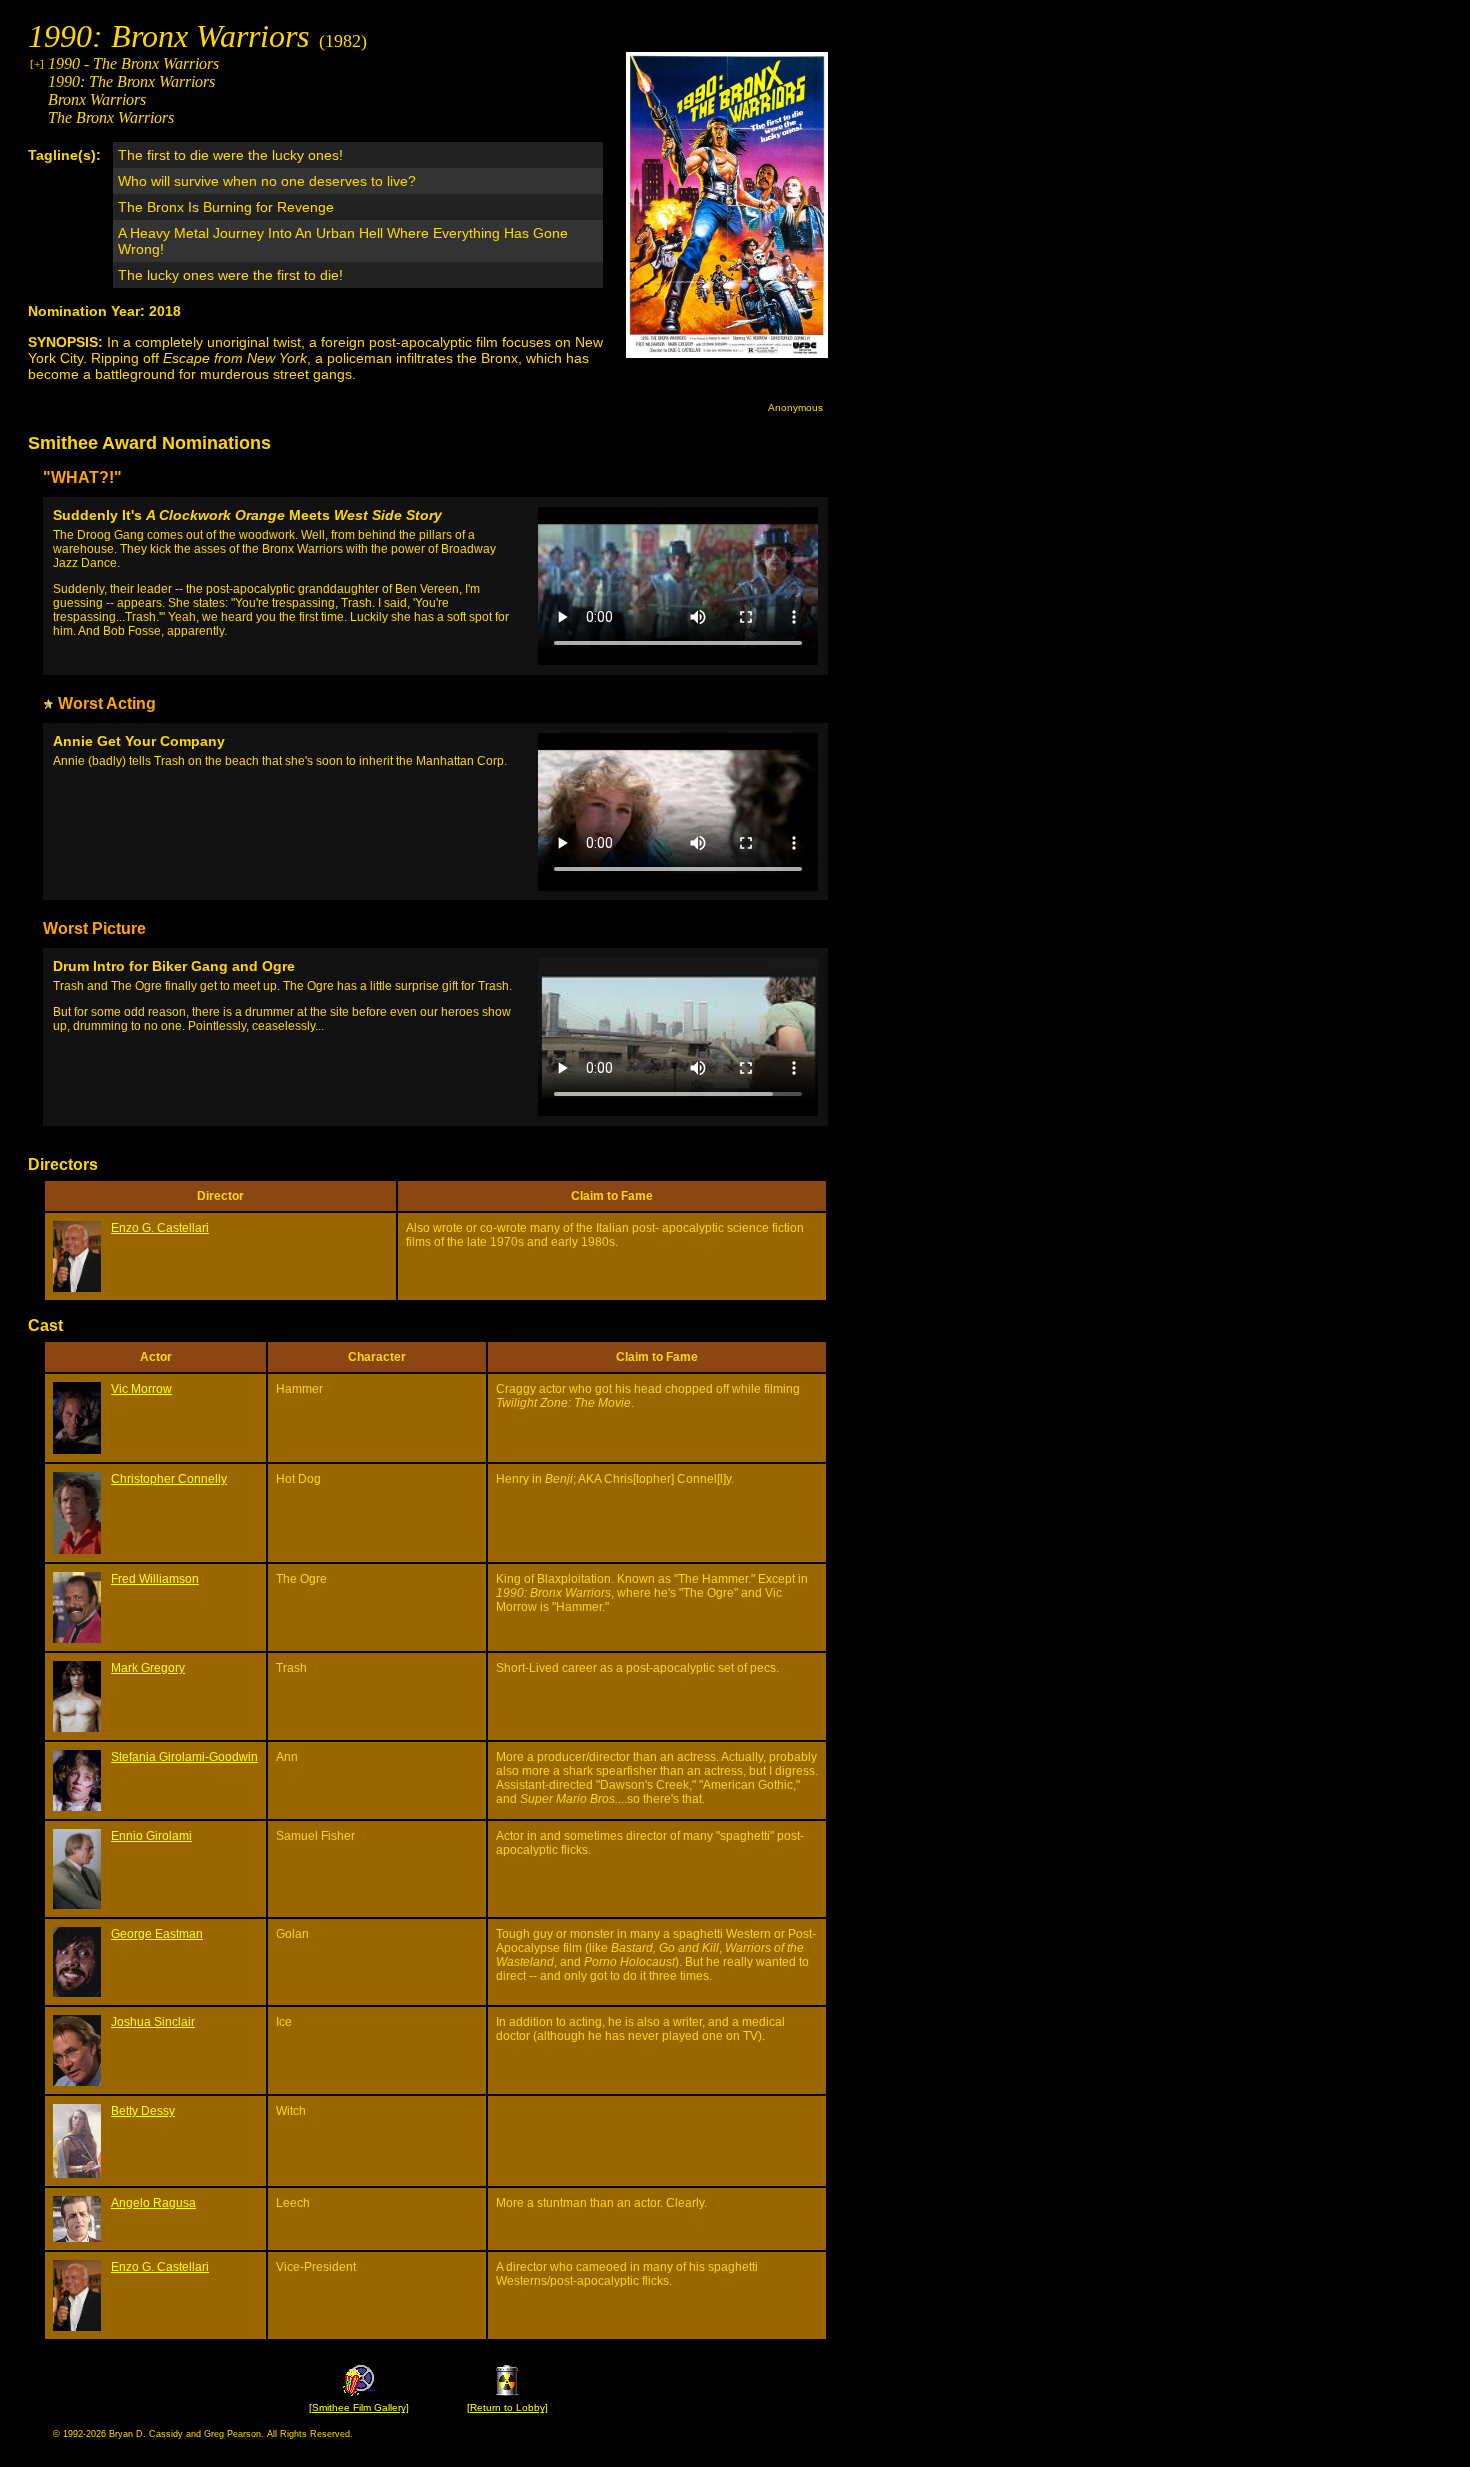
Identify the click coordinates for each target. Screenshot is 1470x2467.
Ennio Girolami (151, 1836)
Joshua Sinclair (153, 2022)
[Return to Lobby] (507, 2407)
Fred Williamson (155, 1579)
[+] (37, 64)
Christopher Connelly (169, 1479)
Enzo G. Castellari (160, 1228)
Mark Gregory (148, 1668)
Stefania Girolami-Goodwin (184, 1757)
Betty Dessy (143, 2111)
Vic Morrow (141, 1389)
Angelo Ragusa (153, 2203)
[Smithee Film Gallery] (359, 2407)
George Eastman (157, 1934)
